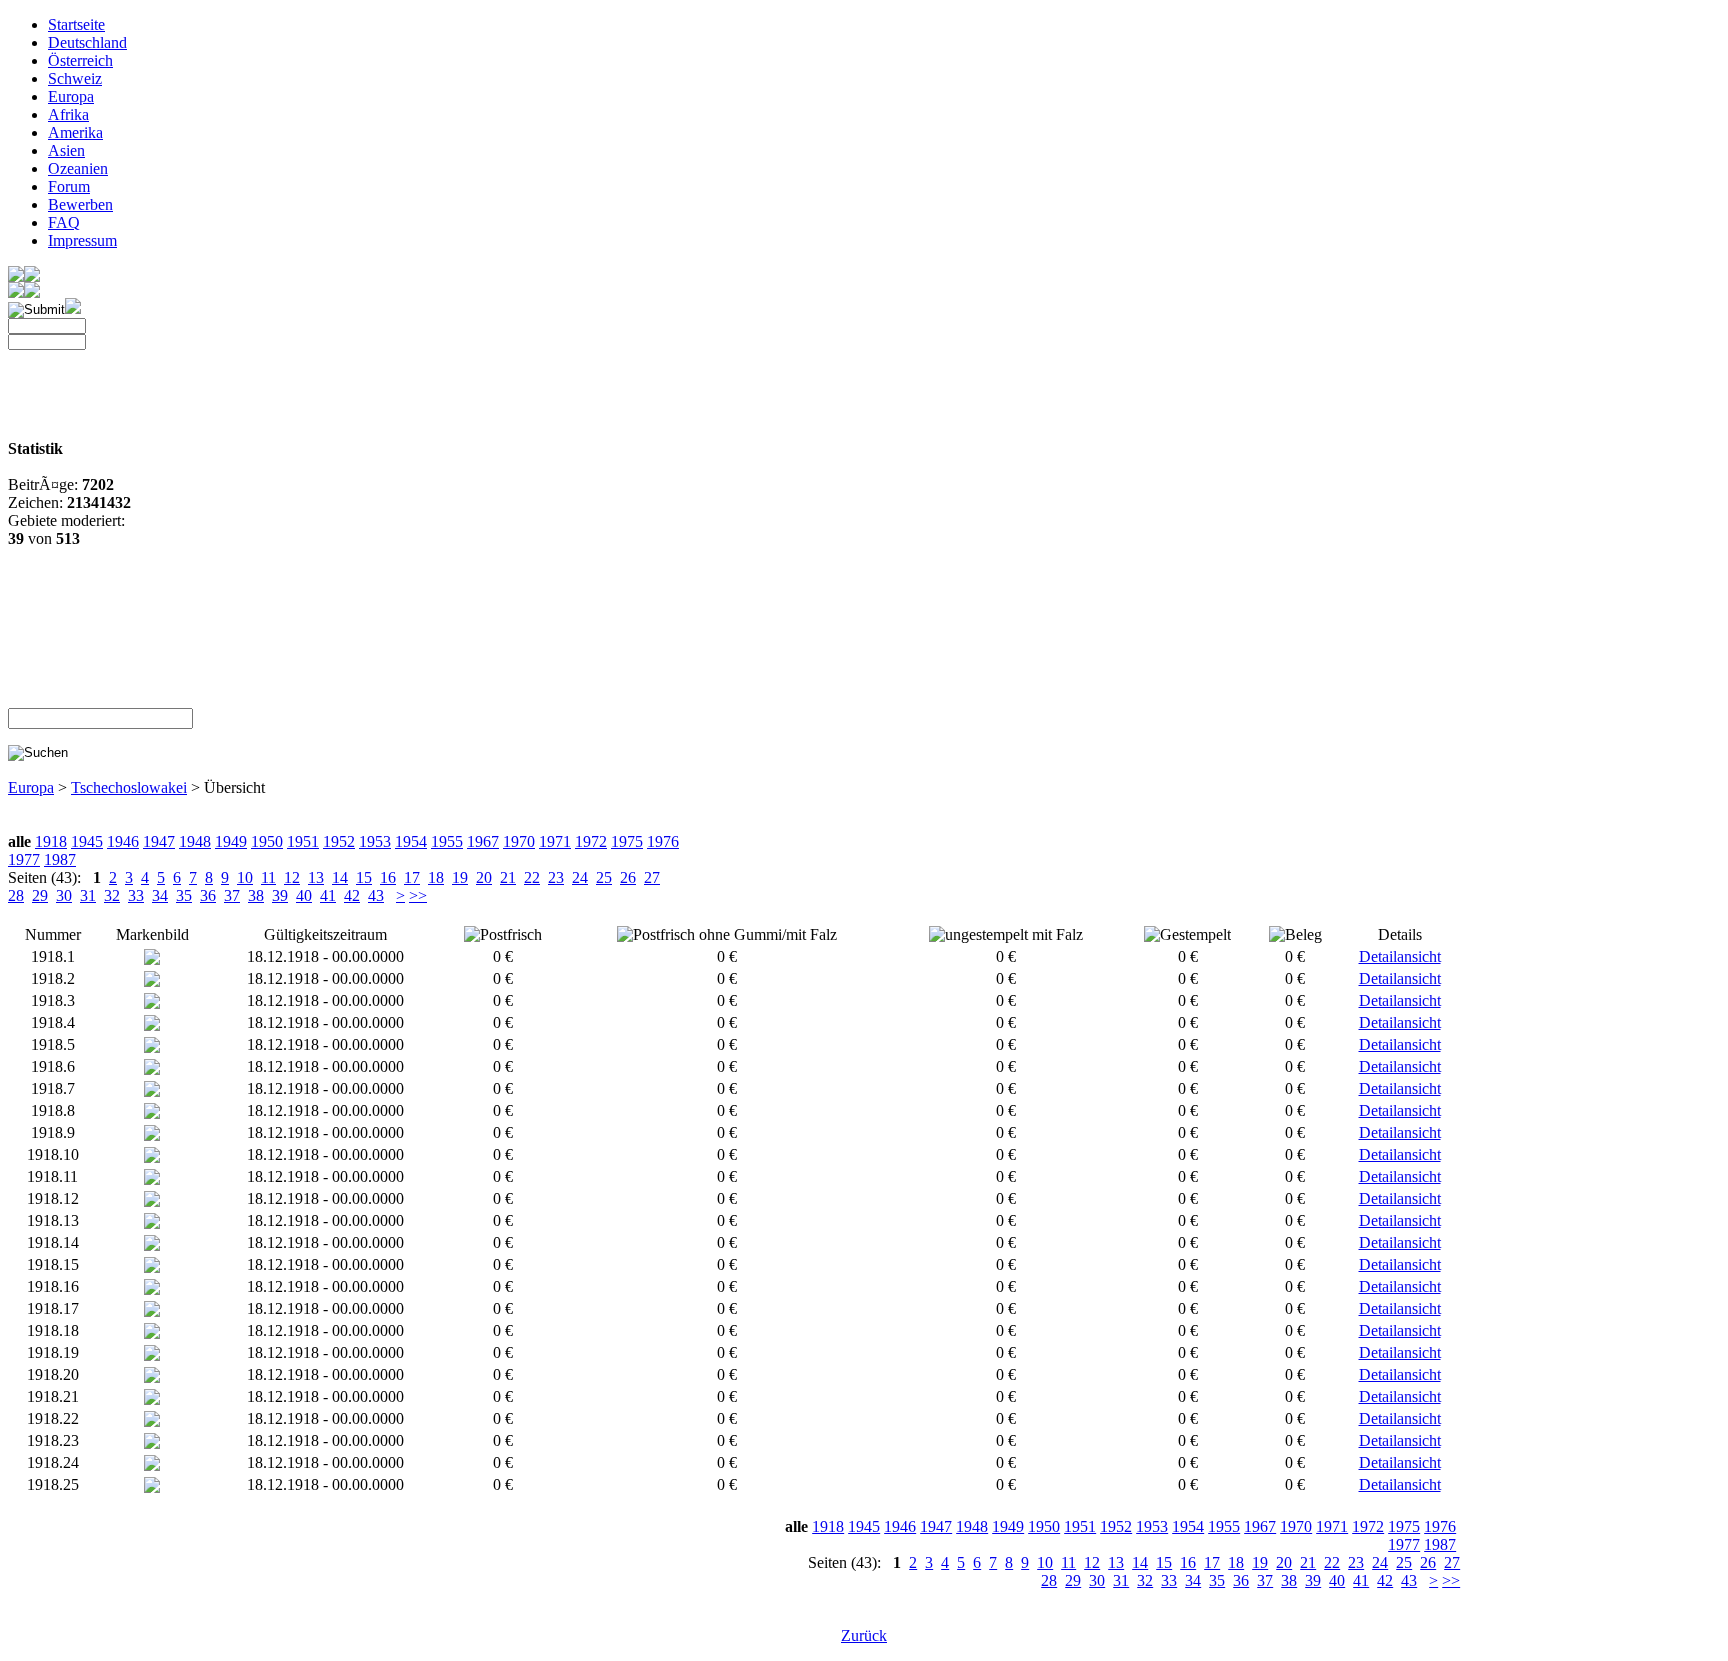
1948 (195, 841)
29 (40, 895)
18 (436, 877)
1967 (483, 841)
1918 (51, 841)
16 (388, 877)
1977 (24, 859)
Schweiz (75, 78)
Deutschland (87, 42)
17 (412, 877)
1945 (87, 841)
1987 (60, 859)
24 (580, 877)
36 (208, 895)
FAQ (64, 222)
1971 (555, 841)
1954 (411, 841)
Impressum (82, 240)
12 (292, 877)
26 (628, 877)
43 (376, 895)
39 (280, 895)
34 (160, 895)
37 (232, 895)
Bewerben (80, 204)
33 (136, 895)
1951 (303, 841)
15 (364, 877)
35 (184, 895)
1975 (627, 841)
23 (556, 877)
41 (328, 895)
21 (508, 877)
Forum (69, 186)
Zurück (864, 1635)
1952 (339, 841)
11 (268, 877)
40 (304, 895)
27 (652, 877)
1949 (231, 841)
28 (16, 895)
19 (460, 877)
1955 (447, 841)
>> (418, 895)
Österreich (80, 60)
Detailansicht (1400, 956)
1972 (591, 841)
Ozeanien (78, 168)
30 (64, 895)
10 (245, 877)
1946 (123, 841)
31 (88, 895)
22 (532, 877)
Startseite (76, 24)
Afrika (68, 114)
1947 (159, 841)
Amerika (75, 132)
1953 (375, 841)
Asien (66, 150)
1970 (519, 841)
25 (604, 877)
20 (484, 877)
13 (316, 877)
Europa (71, 96)
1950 (267, 841)
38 (256, 895)
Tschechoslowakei (129, 787)
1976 (663, 841)
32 (112, 895)
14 (340, 877)
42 (352, 895)
